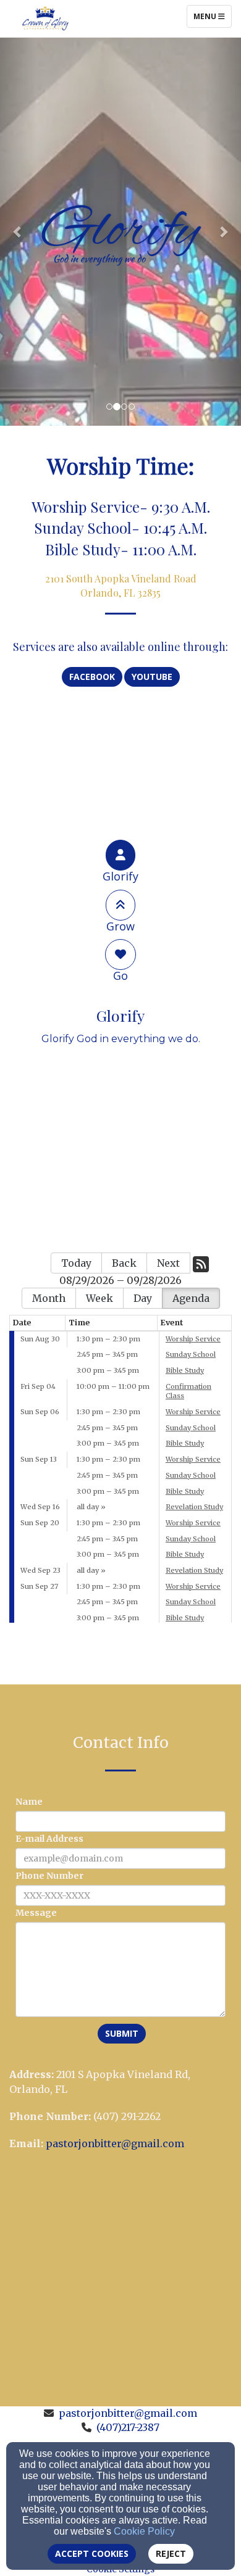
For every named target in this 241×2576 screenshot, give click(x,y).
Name (29, 1802)
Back (124, 1263)
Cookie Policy (144, 2531)
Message (36, 1913)
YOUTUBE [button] (152, 677)
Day (143, 1298)
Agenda (191, 1298)
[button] (18, 231)
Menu (212, 16)
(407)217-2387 (128, 2427)
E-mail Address (49, 1839)
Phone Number (49, 1876)
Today (76, 1263)
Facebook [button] (92, 677)
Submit (122, 2033)
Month (49, 1298)
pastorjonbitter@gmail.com (115, 2143)
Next (168, 1263)
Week (99, 1298)
